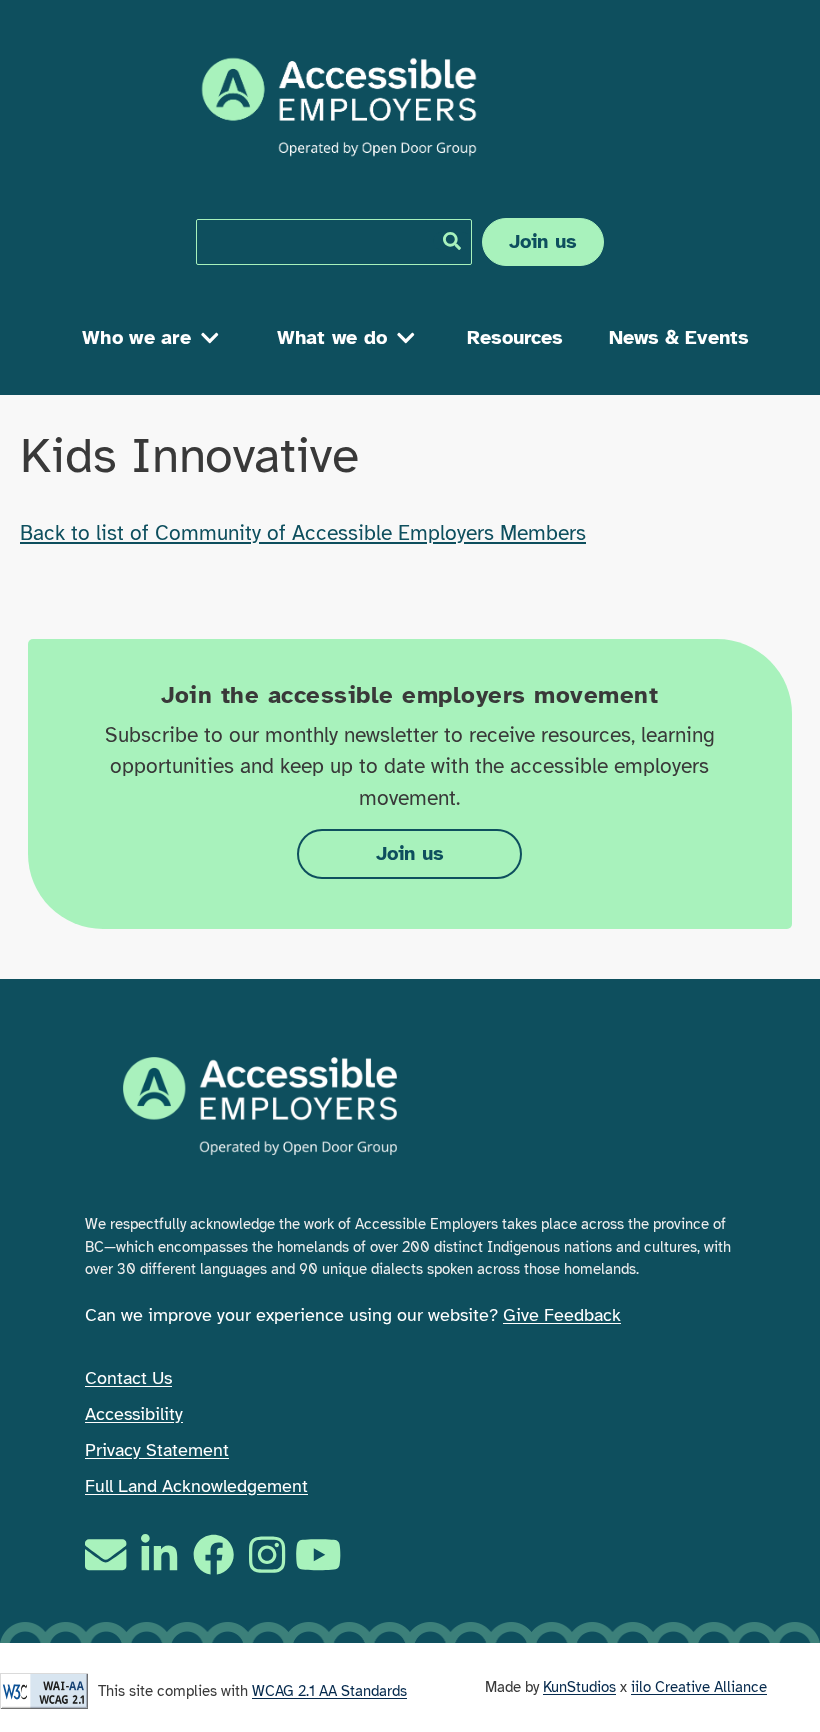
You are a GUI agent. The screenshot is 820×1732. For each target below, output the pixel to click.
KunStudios (579, 1687)
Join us (543, 241)
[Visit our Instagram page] (267, 1554)
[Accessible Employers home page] (339, 107)
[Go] (452, 241)
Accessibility (134, 1414)
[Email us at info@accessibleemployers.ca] (108, 1554)
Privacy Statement (157, 1450)
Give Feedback (562, 1315)
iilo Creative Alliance (699, 1687)
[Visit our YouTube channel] (321, 1554)
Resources (515, 337)
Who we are (136, 337)
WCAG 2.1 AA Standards (329, 1691)
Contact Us (128, 1378)
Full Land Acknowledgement (196, 1486)
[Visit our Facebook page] (213, 1554)
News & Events (679, 337)
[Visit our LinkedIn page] (159, 1554)
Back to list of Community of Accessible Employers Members (303, 533)
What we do (332, 337)
